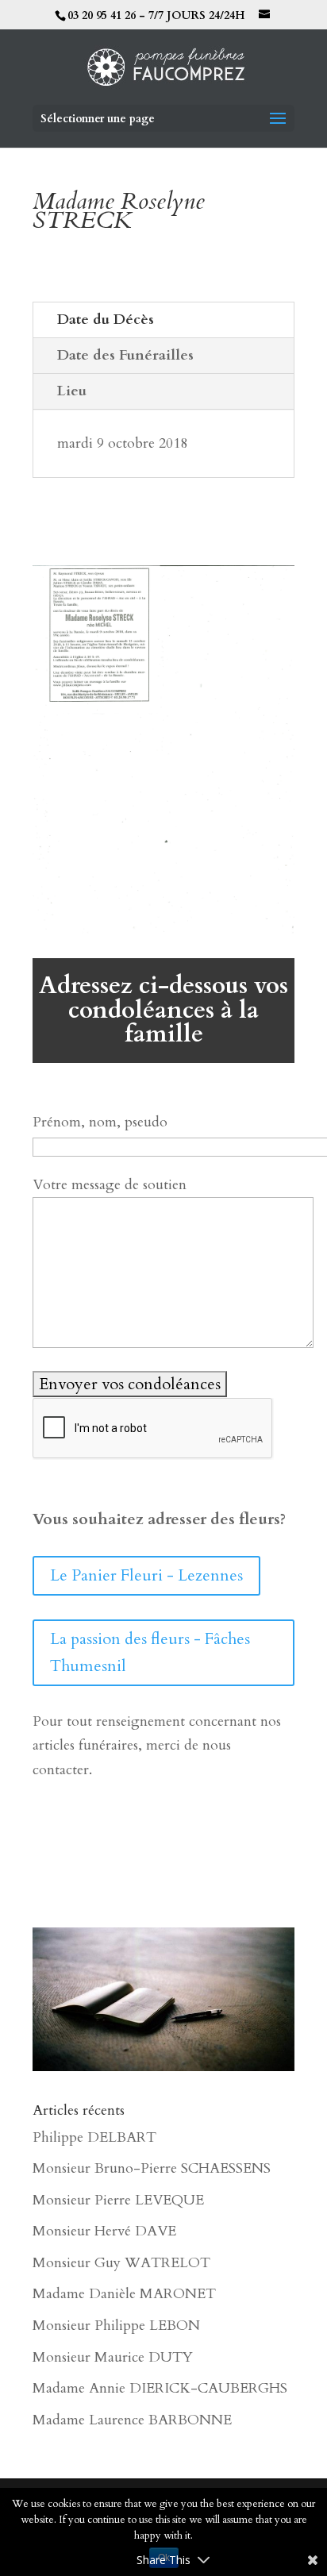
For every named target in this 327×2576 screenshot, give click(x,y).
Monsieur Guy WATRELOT (121, 2263)
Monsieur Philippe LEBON (116, 2326)
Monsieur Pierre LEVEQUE (118, 2200)
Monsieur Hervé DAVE (104, 2231)
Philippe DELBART (94, 2137)
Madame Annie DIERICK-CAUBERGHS (160, 2388)
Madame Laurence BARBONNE (132, 2420)
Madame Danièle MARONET (124, 2294)
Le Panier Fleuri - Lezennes (146, 1575)
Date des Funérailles (125, 355)
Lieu (72, 391)
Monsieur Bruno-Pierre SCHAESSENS (152, 2168)
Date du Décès (106, 320)
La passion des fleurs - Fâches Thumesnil (150, 1652)
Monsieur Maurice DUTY (113, 2357)
